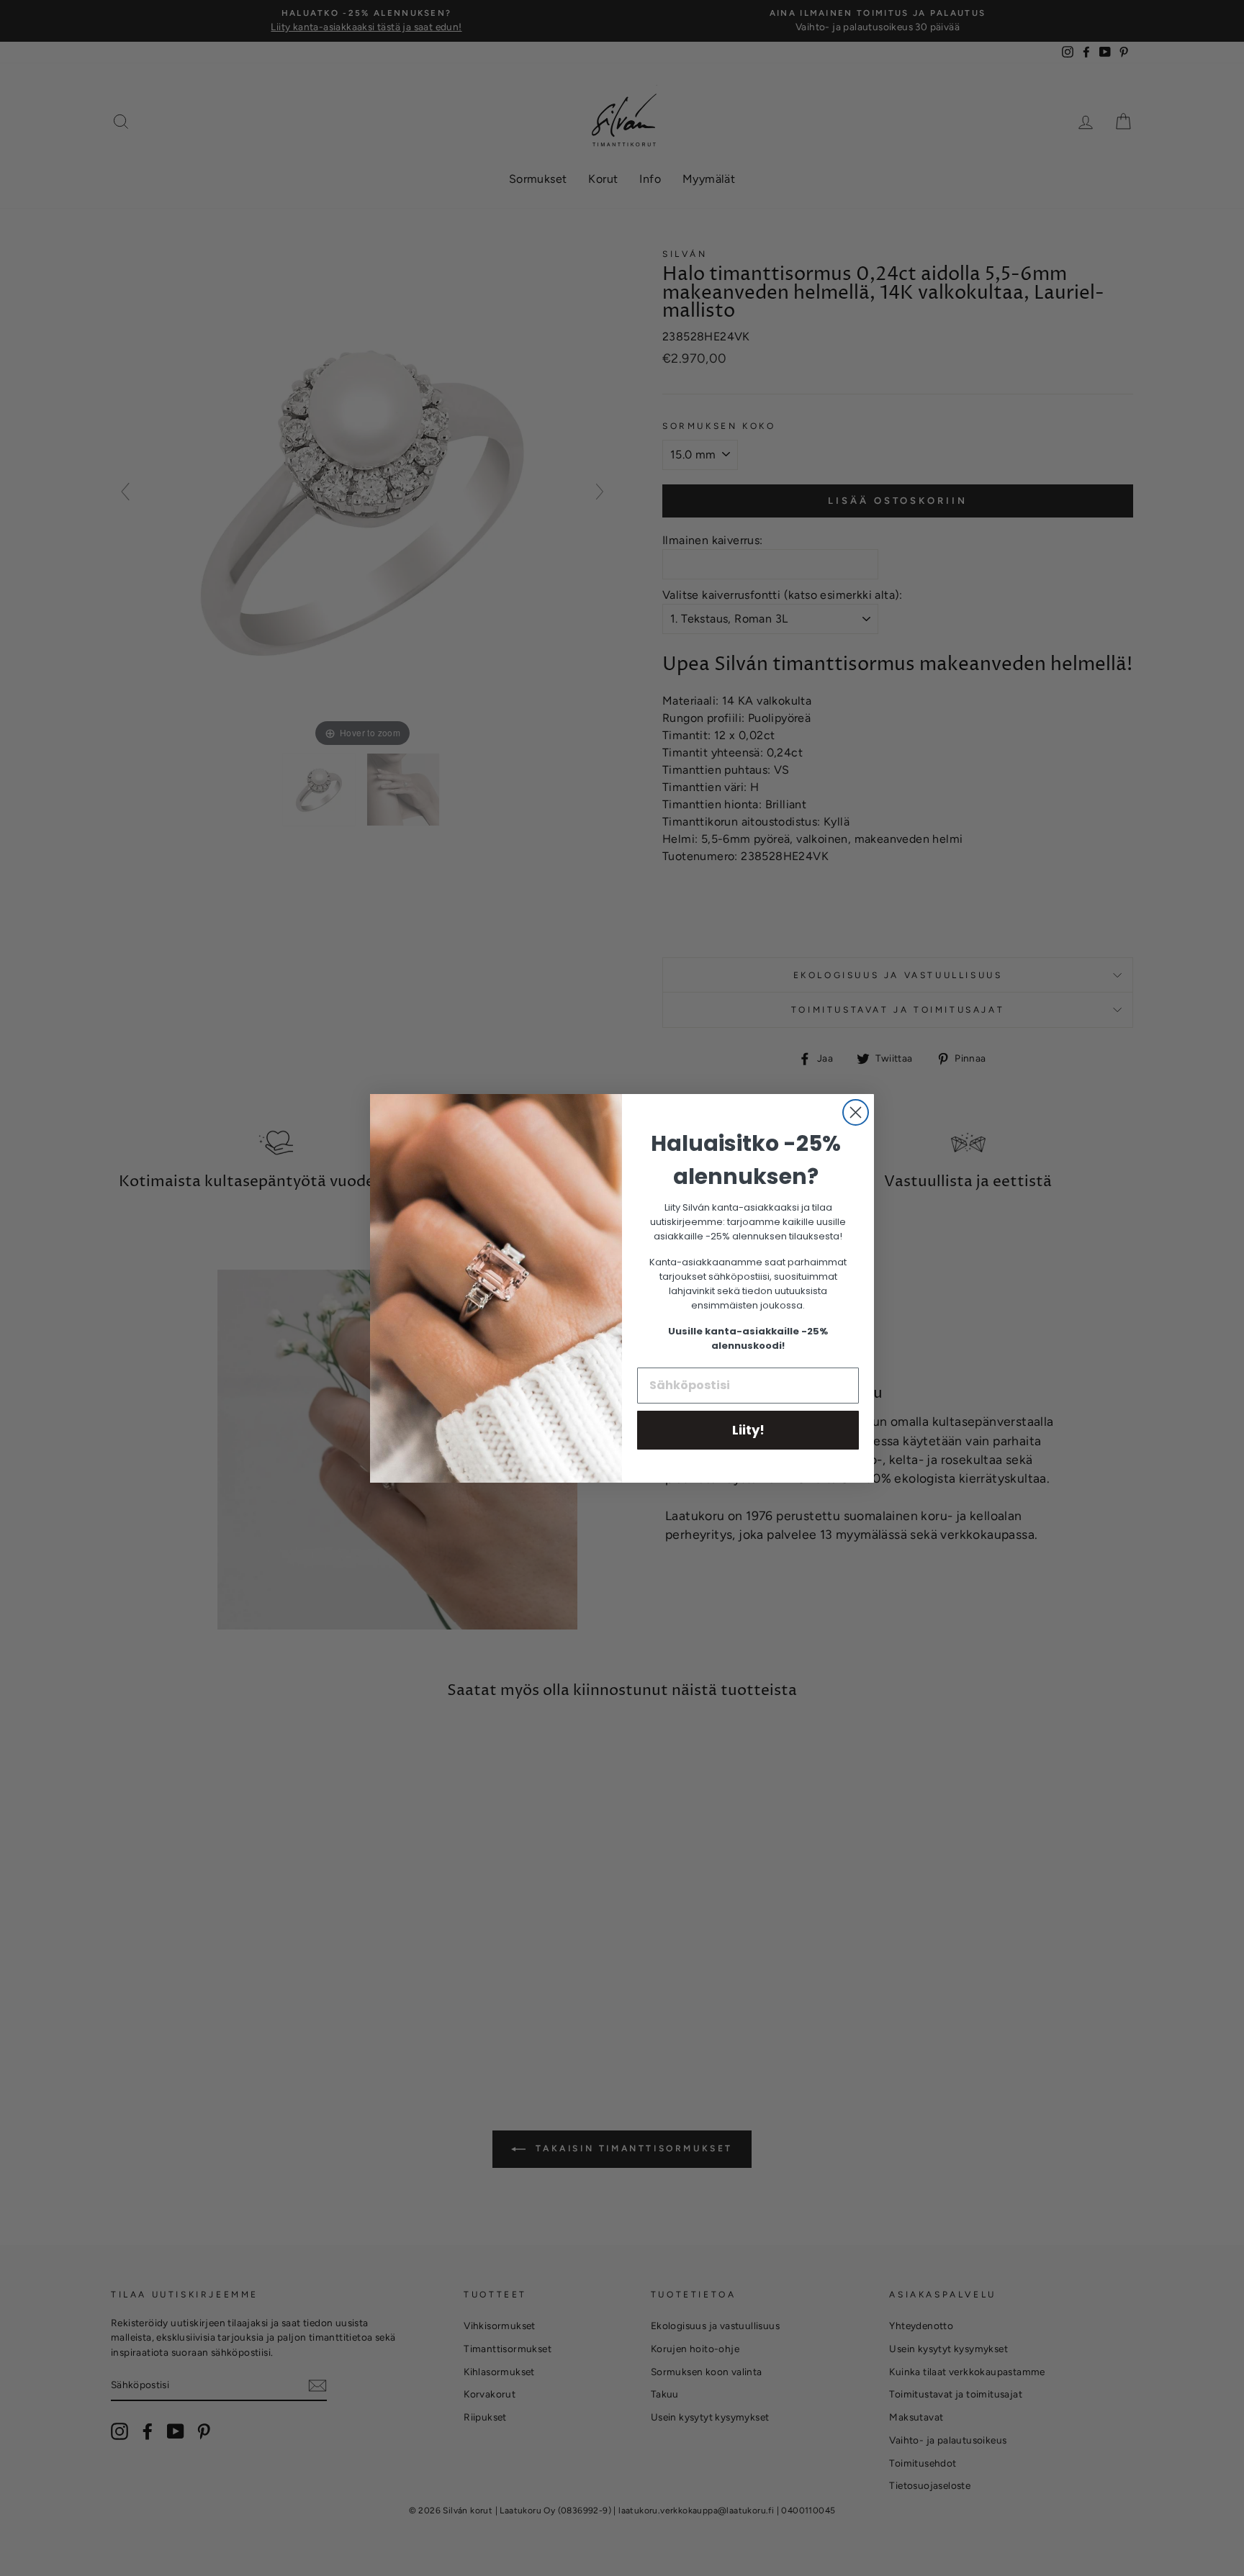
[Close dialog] (856, 1112)
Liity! (748, 1430)
